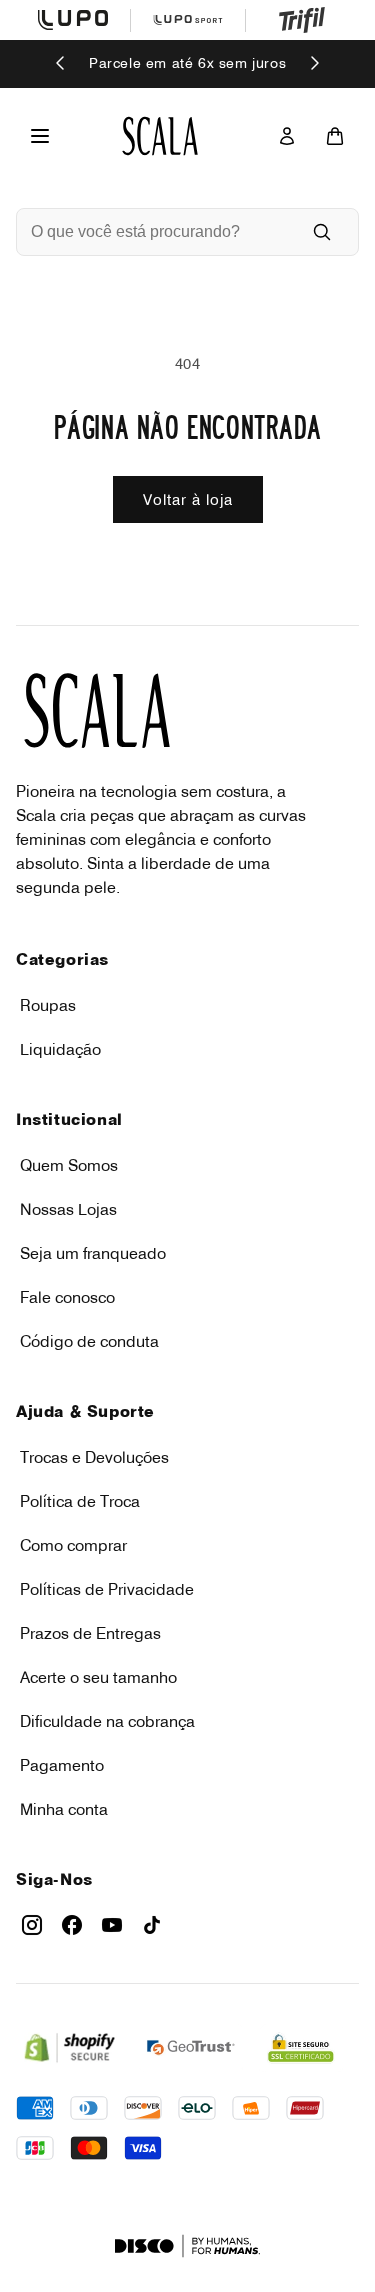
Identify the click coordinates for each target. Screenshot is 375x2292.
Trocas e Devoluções (94, 1457)
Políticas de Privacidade (107, 1589)
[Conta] (287, 136)
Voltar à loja (188, 499)
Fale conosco (67, 1297)
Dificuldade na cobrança (107, 1721)
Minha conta (64, 1809)
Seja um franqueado (93, 1253)
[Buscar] (322, 232)
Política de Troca (80, 1501)
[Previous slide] (61, 64)
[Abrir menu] (40, 136)
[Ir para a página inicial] (160, 136)
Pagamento (62, 1765)
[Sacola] (335, 136)
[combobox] (159, 232)
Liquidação (60, 1049)
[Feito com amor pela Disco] (187, 2246)
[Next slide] (314, 64)
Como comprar (73, 1545)
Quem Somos (69, 1165)
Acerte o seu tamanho (98, 1677)
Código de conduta (89, 1341)
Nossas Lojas (68, 1209)
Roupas (48, 1005)
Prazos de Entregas (90, 1633)
